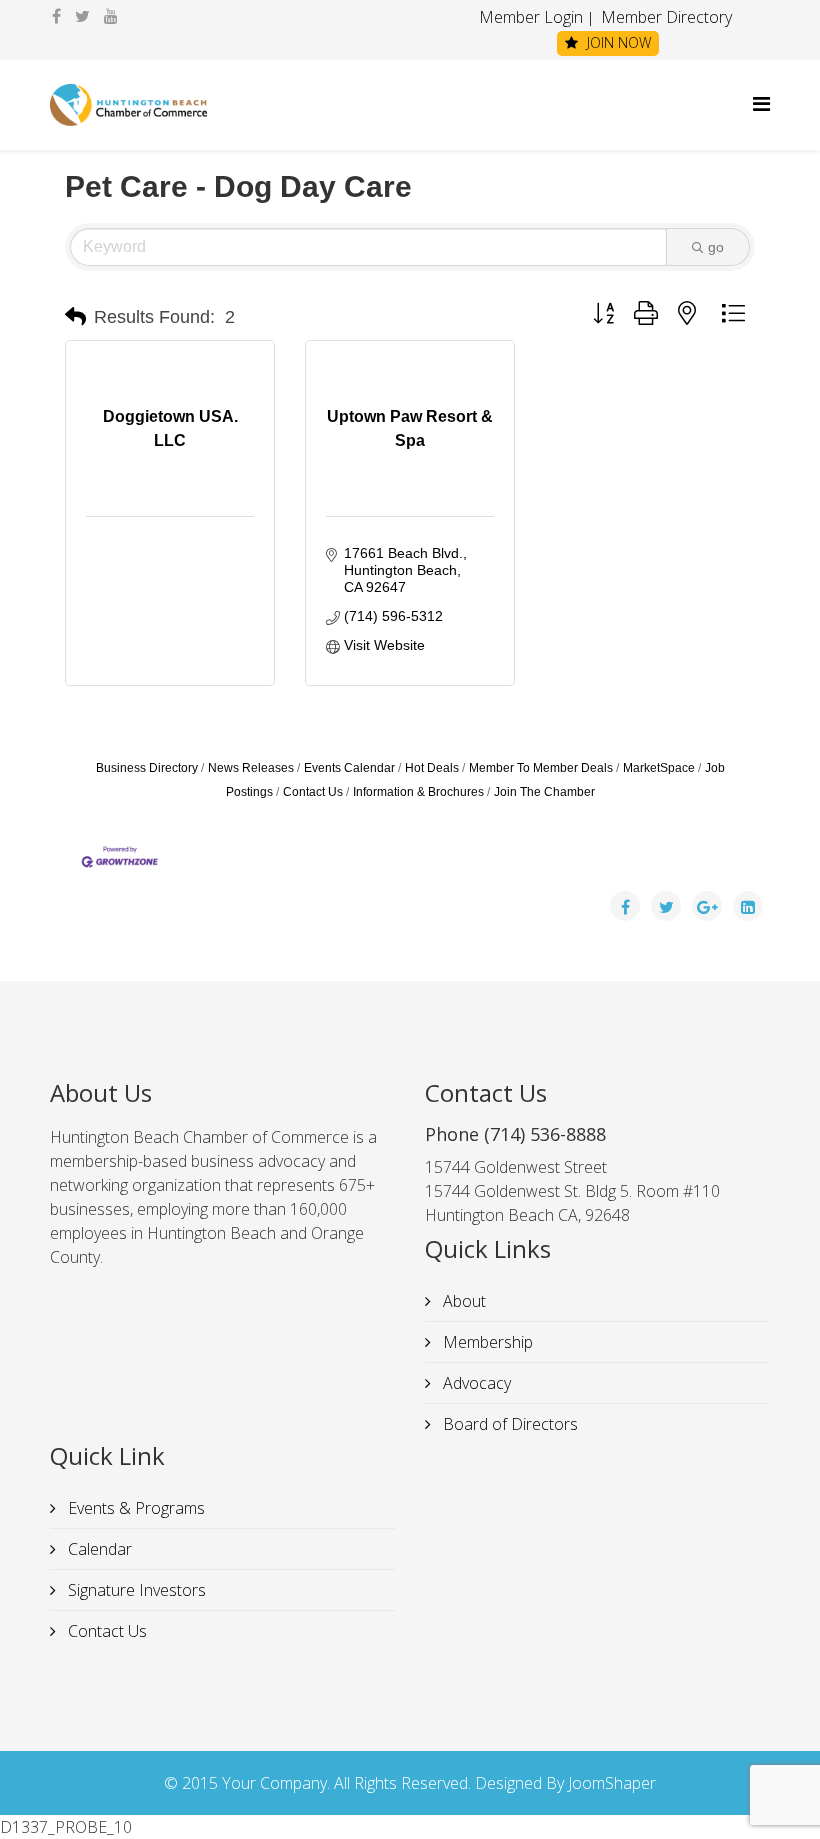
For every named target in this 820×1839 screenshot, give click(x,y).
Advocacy (475, 1383)
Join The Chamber (544, 792)
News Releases (251, 768)
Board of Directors (508, 1424)
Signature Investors (135, 1590)
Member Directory (664, 17)
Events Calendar (349, 768)
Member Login (531, 17)
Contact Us (313, 792)
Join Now (617, 42)
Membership (486, 1342)
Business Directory (147, 768)
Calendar (98, 1549)
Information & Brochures (418, 792)
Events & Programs (134, 1508)
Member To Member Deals (541, 768)
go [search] (716, 247)
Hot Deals (432, 768)
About (462, 1301)
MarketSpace (659, 768)
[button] (75, 317)
